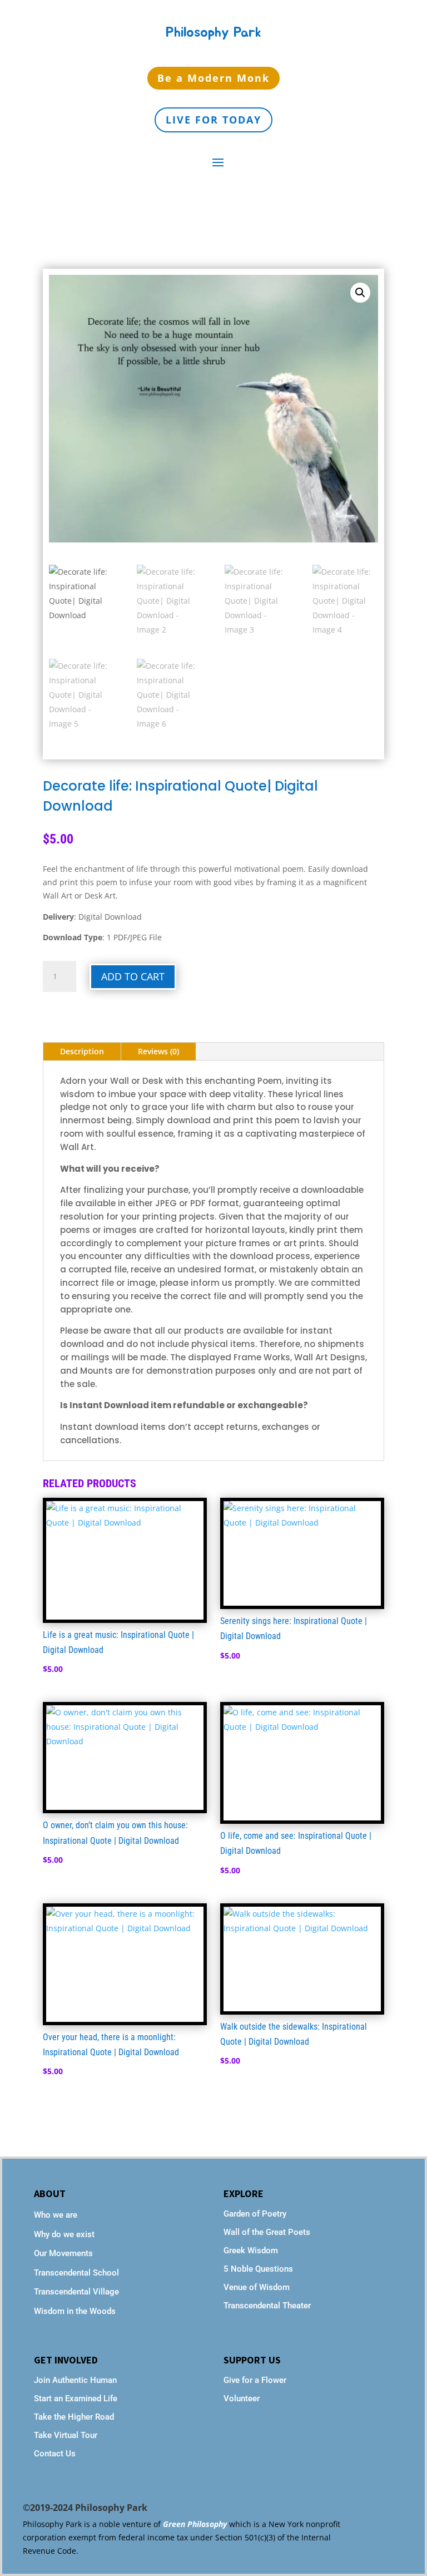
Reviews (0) (158, 1051)
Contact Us (55, 2454)
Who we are (56, 2215)
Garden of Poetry (255, 2214)
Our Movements (63, 2253)
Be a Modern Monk (213, 78)
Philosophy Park (213, 33)
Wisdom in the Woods (75, 2311)
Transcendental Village (76, 2292)
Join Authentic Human (75, 2380)
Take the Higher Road (75, 2417)
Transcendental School (76, 2273)
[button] (360, 293)
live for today (213, 120)
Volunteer (242, 2399)
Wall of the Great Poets (267, 2232)
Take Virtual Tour (66, 2435)
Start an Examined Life (76, 2399)
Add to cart (133, 976)
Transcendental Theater (267, 2306)
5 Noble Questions (258, 2269)
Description (82, 1051)
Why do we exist (64, 2234)
